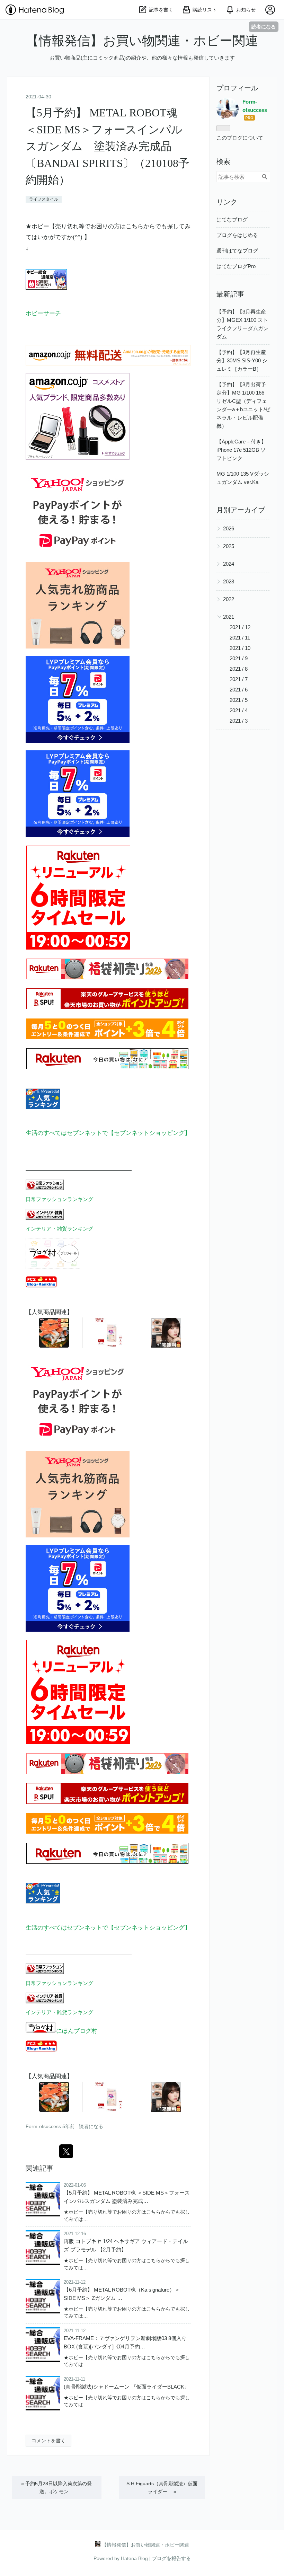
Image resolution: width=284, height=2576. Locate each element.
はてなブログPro (236, 266)
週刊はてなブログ (237, 251)
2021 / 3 (239, 721)
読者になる (264, 27)
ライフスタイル (44, 199)
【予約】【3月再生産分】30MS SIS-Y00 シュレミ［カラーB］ (242, 360)
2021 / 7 (239, 679)
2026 (229, 528)
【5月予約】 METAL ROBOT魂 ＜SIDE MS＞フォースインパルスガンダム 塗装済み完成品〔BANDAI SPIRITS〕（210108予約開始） (108, 146)
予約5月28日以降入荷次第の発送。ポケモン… (56, 2487)
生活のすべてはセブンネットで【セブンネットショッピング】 (108, 1133)
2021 (229, 617)
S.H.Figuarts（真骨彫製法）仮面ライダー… (162, 2487)
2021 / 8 (239, 669)
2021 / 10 (240, 648)
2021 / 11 (240, 638)
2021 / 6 (239, 690)
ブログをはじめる (237, 235)
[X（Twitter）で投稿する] (66, 2151)
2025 (229, 546)
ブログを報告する (171, 2558)
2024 (229, 564)
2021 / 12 (240, 627)
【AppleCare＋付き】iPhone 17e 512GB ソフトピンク (241, 450)
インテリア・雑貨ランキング (59, 1229)
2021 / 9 (239, 658)
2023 (229, 581)
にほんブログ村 (77, 2031)
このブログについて (240, 138)
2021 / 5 (239, 700)
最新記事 (230, 294)
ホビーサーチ (43, 313)
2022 (229, 599)
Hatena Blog (134, 2558)
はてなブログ (232, 219)
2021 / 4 (239, 710)
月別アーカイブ (241, 510)
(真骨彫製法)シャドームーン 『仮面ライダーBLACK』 (127, 2387)
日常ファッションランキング (59, 1199)
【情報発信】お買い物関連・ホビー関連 (142, 41)
